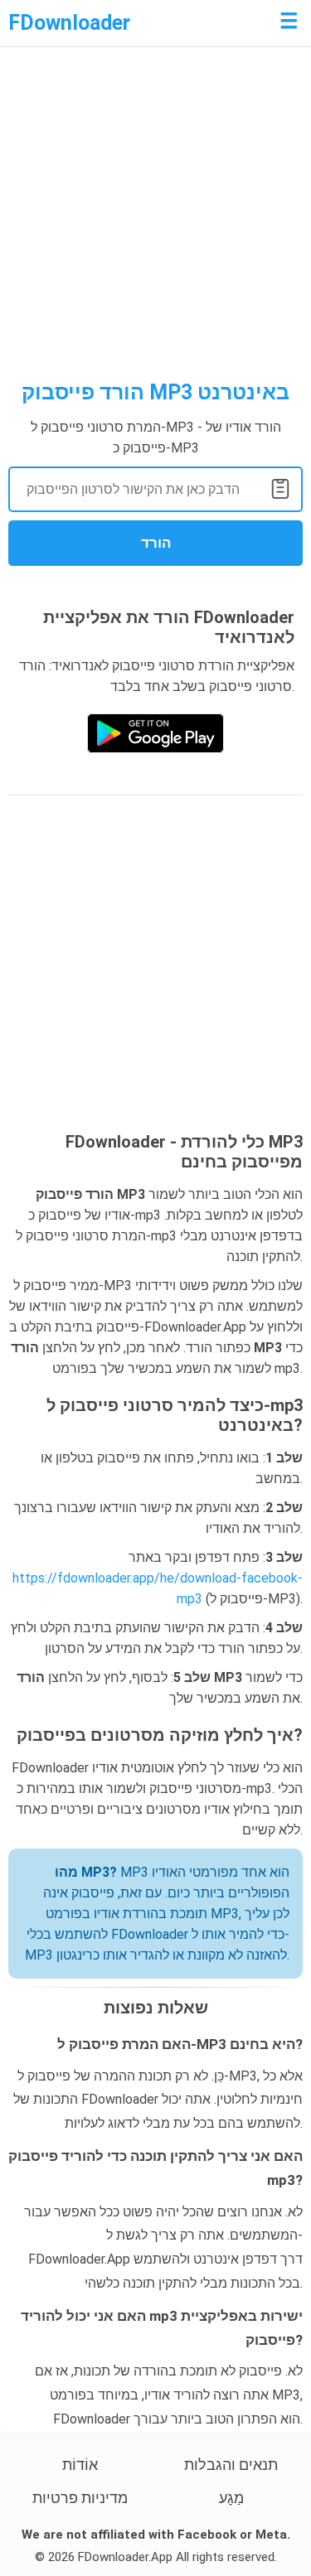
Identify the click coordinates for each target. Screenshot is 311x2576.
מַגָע (231, 2498)
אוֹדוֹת (80, 2465)
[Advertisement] (155, 218)
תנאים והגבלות (231, 2465)
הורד (156, 543)
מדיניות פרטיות (80, 2498)
